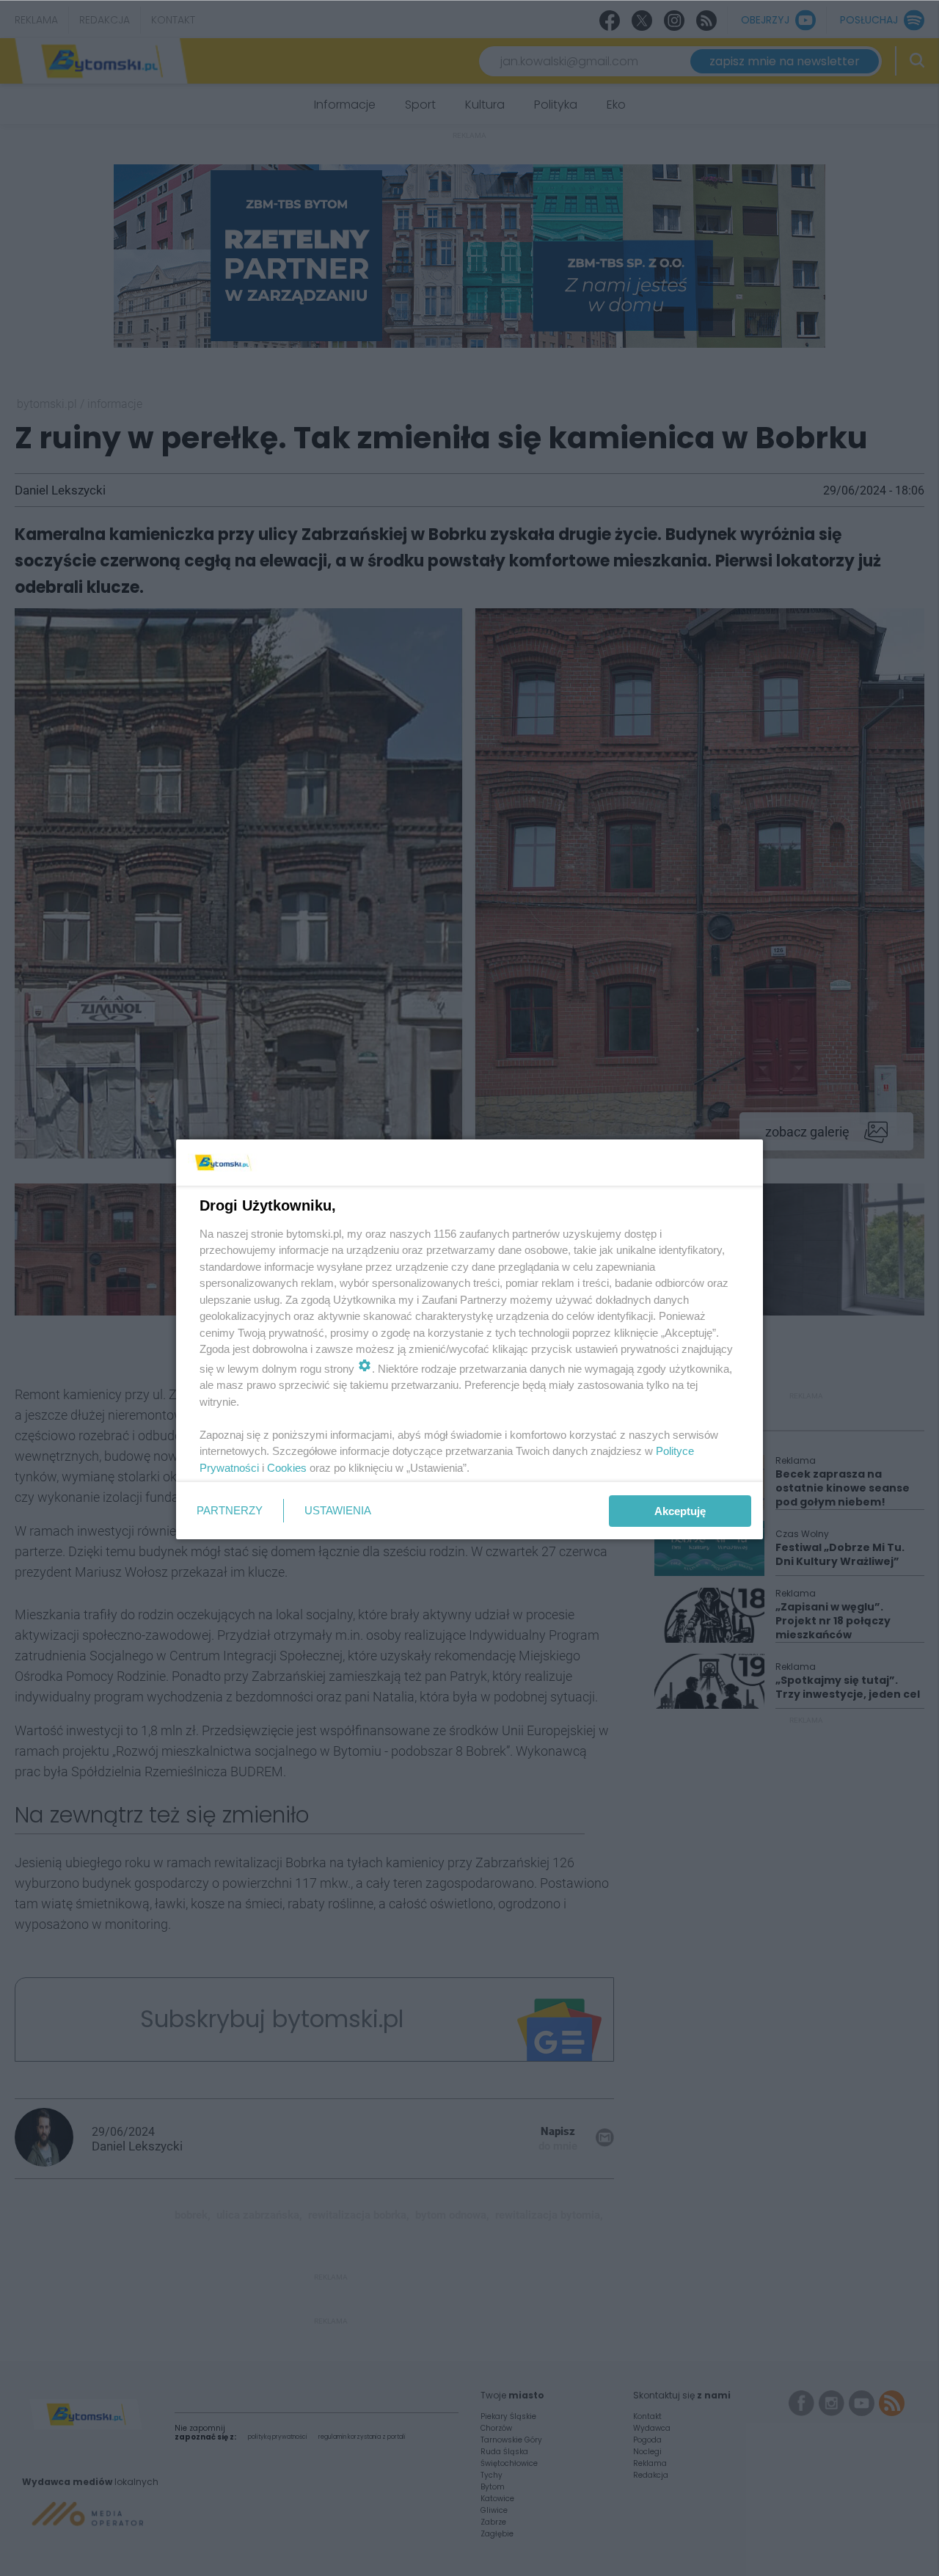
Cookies (287, 1468)
